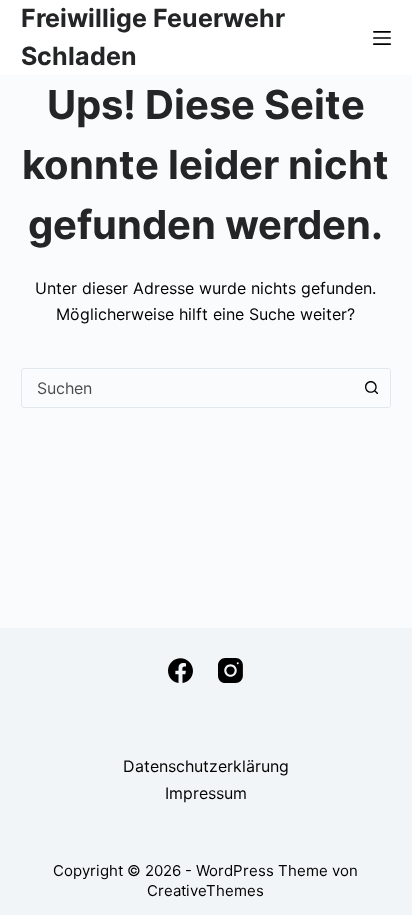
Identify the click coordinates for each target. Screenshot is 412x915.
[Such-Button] (371, 388)
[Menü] (382, 38)
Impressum (206, 793)
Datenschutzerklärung (206, 766)
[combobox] (187, 388)
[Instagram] (230, 670)
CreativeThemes (205, 890)
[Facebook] (180, 670)
